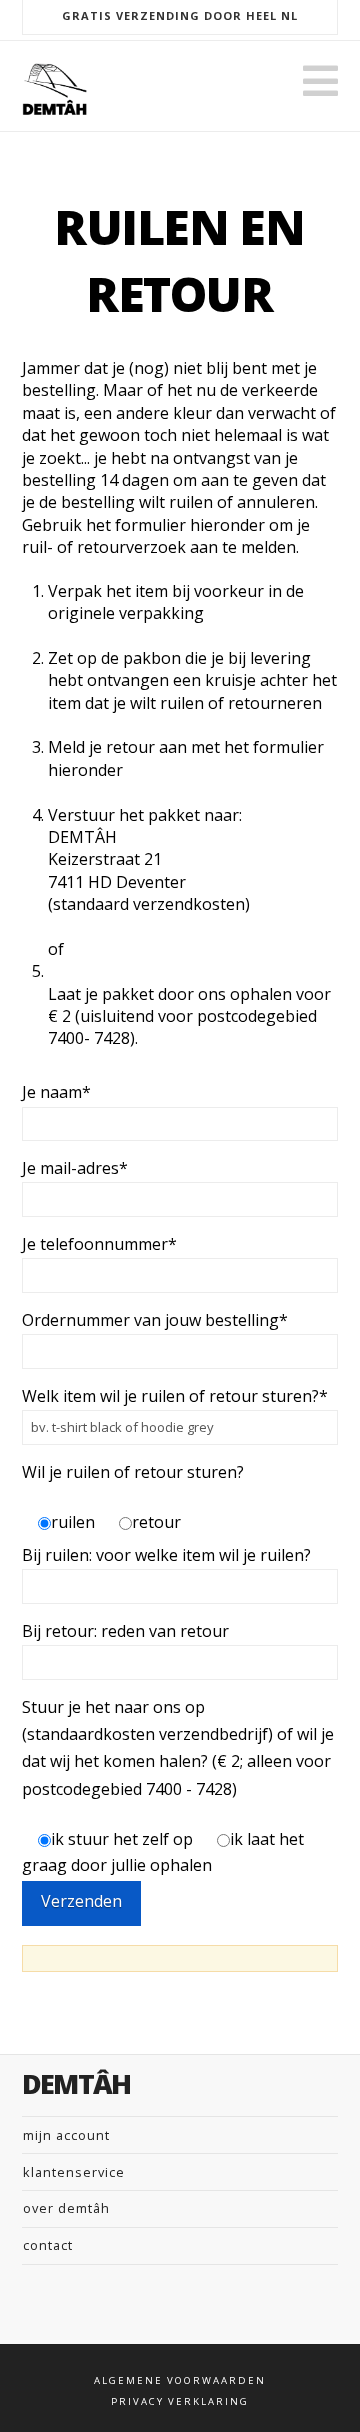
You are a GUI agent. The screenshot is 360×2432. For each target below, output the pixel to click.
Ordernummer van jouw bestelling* (155, 1320)
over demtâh (66, 2208)
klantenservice (74, 2172)
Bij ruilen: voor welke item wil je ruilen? (166, 1555)
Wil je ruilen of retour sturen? (133, 1472)
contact (48, 2245)
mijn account (66, 2135)
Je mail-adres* (75, 1168)
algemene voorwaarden (180, 2381)
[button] (320, 81)
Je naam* (56, 1092)
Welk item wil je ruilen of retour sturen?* (175, 1396)
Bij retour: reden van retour (125, 1631)
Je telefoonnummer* (99, 1244)
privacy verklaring (180, 2402)
